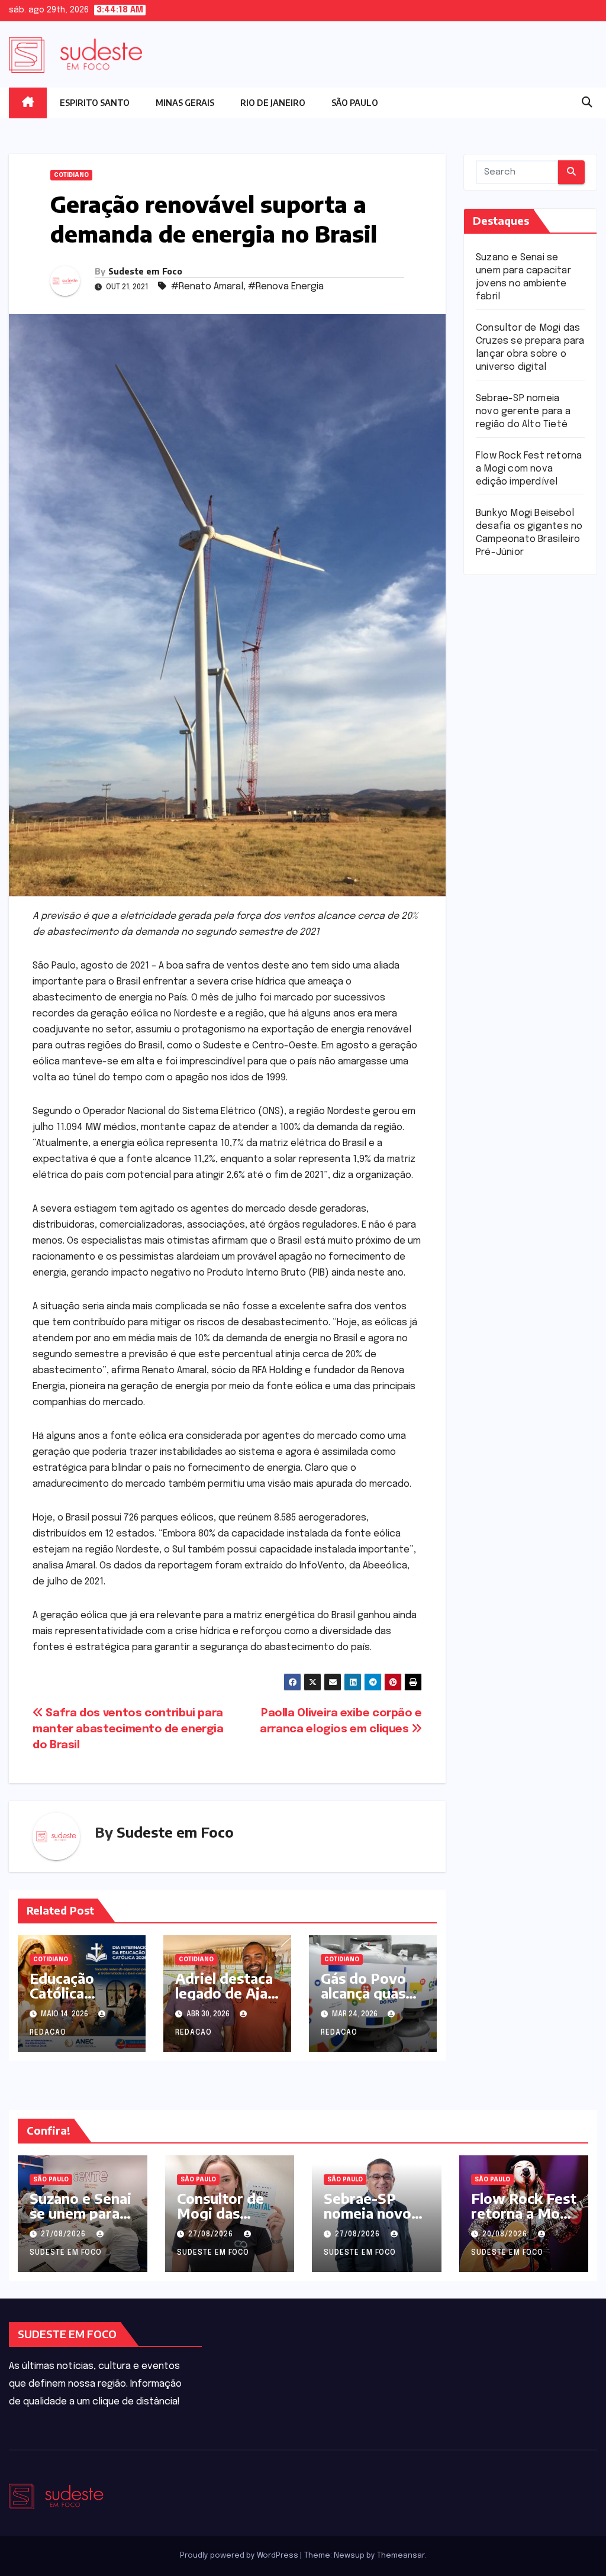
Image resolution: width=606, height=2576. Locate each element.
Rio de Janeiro (273, 103)
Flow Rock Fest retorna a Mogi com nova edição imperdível (529, 469)
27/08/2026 (65, 2235)
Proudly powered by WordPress (240, 2556)
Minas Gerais (185, 103)
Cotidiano (71, 175)
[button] (587, 103)
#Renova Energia (286, 287)
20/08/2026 (506, 2235)
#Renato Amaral (207, 287)
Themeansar (401, 2556)
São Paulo (355, 103)
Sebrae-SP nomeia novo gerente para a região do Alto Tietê (523, 411)
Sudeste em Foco (145, 271)
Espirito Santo (95, 103)
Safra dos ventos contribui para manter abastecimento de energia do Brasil (128, 1729)
